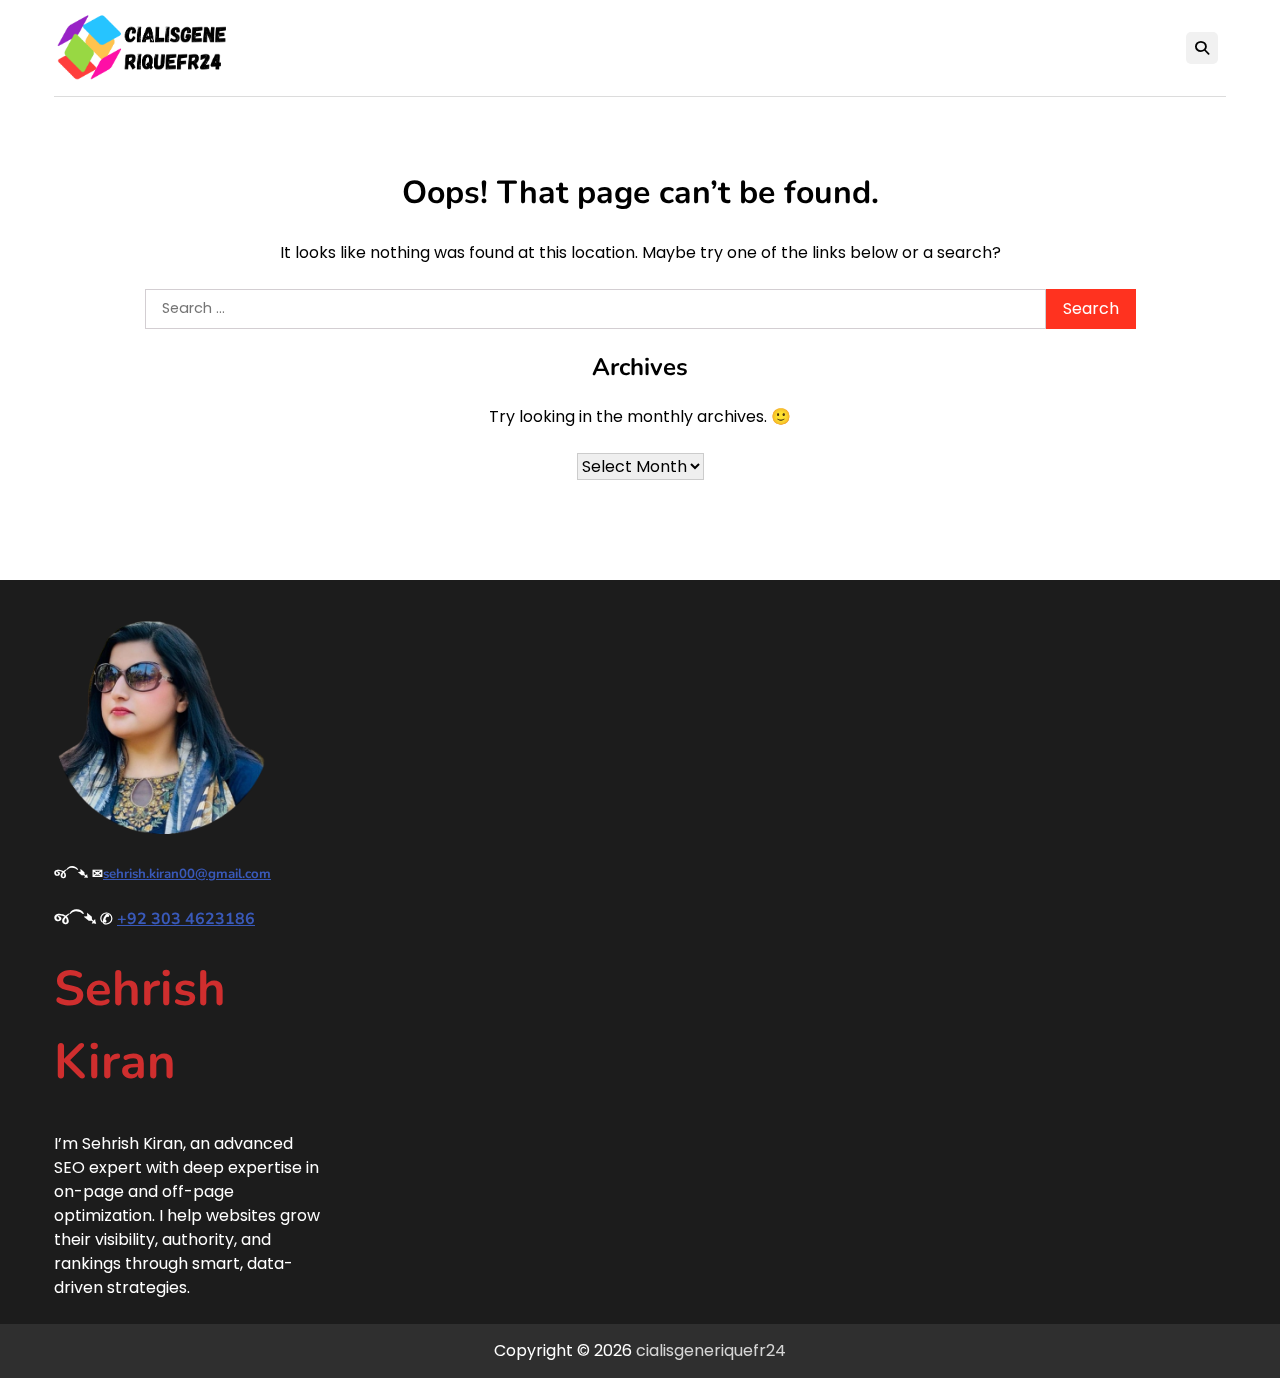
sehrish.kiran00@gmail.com (187, 874)
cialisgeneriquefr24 (711, 1350)
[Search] (1202, 48)
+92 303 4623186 (186, 919)
